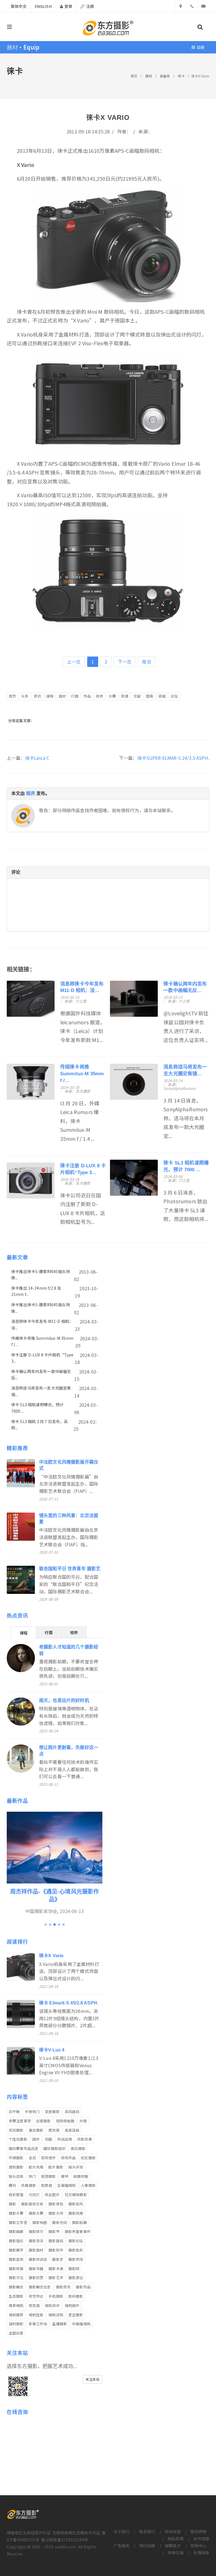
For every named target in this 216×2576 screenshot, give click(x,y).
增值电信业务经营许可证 (29, 2533)
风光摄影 (16, 2130)
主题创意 (16, 2333)
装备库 (165, 76)
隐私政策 (176, 2539)
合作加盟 (201, 2539)
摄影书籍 (36, 2269)
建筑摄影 (16, 2167)
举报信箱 (176, 2553)
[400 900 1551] (192, 6)
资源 (125, 696)
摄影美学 (16, 2250)
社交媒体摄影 (76, 2195)
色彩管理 (16, 2195)
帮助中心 (198, 2546)
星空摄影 (76, 2315)
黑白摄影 (78, 2148)
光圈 (48, 2139)
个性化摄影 (18, 2139)
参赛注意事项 (20, 2121)
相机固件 (72, 2305)
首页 (134, 76)
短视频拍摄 (65, 2121)
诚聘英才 (173, 2546)
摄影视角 (16, 2269)
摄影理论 (16, 2241)
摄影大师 (56, 2213)
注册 (90, 6)
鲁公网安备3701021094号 (65, 2540)
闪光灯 (34, 2195)
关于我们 (122, 2532)
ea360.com (66, 2547)
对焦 (83, 2121)
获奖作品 (68, 2158)
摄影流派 (36, 2241)
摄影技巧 (36, 2231)
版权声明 (198, 2532)
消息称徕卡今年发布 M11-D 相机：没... (42, 1324)
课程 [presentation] (24, 1633)
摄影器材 (36, 2250)
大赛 (112, 696)
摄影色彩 (76, 2250)
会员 (32, 2158)
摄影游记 (76, 2278)
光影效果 (85, 2139)
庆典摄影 (29, 2185)
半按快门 (32, 2112)
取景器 (47, 2185)
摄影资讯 (63, 2287)
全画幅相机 (66, 2185)
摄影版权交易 (32, 2204)
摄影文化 (16, 2278)
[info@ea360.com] (204, 6)
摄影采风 (76, 2204)
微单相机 (16, 2305)
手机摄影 (56, 2296)
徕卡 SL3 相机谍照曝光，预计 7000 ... (38, 1408)
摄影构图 (40, 2222)
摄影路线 (56, 2241)
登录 (68, 6)
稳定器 (34, 2305)
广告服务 (122, 2546)
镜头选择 (16, 2176)
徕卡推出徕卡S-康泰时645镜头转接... (41, 1274)
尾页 (147, 662)
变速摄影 (52, 2112)
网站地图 (173, 2532)
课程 (50, 696)
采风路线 (72, 2112)
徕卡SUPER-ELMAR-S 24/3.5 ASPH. (173, 758)
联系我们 (147, 2532)
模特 (65, 2176)
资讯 (37, 696)
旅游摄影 (49, 2176)
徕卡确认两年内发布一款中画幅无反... (41, 1374)
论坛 (174, 696)
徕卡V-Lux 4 (52, 2050)
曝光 (12, 2185)
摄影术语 (56, 2269)
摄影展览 (16, 2287)
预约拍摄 (147, 2546)
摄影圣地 (16, 2259)
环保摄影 (16, 2158)
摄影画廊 (16, 2231)
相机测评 (52, 2305)
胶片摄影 (56, 2167)
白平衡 (14, 2112)
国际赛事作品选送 (23, 2148)
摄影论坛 (76, 2241)
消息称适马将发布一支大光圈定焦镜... (41, 1391)
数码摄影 (76, 2296)
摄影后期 (79, 2222)
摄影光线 (59, 2222)
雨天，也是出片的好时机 (64, 1700)
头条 (25, 696)
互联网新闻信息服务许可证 (76, 2533)
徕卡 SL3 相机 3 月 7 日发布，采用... (40, 1424)
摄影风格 (76, 2213)
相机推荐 (16, 2315)
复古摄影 (36, 2130)
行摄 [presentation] (49, 1632)
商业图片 (52, 2195)
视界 (100, 696)
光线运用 (65, 2139)
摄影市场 (76, 2259)
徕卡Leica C (37, 758)
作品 (87, 696)
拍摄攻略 (81, 2176)
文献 (137, 696)
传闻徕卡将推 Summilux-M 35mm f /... (82, 1074)
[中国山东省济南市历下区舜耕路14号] (181, 6)
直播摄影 (59, 2324)
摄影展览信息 (40, 2287)
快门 (32, 2176)
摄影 (12, 2204)
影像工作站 (38, 2324)
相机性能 (36, 2315)
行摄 (75, 696)
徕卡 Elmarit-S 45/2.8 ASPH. (69, 2003)
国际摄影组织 (54, 2148)
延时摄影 (16, 2324)
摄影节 (54, 2231)
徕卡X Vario (51, 1956)
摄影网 (74, 2269)
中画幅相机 (81, 2324)
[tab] (24, 1632)
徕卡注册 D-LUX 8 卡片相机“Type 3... (42, 1358)
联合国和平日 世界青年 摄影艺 (70, 1569)
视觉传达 (36, 2296)
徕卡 (181, 76)
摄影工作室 (18, 2222)
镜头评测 (76, 2167)
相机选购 (56, 2315)
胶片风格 (36, 2167)
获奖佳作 (49, 2158)
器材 (148, 76)
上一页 (74, 662)
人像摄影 (88, 2185)
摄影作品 (83, 2287)
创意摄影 (43, 2121)
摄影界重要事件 (78, 2231)
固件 (36, 2139)
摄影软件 (56, 2250)
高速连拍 (72, 2130)
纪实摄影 (88, 2158)
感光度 (54, 2130)
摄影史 (58, 2259)
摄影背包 (56, 2204)
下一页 (125, 662)
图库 (150, 696)
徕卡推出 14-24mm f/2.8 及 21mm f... (36, 1291)
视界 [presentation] (74, 1632)
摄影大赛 (16, 2213)
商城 (162, 696)
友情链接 (201, 2553)
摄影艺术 (56, 2278)
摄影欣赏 (36, 2278)
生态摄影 (16, 2296)
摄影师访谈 (38, 2259)
